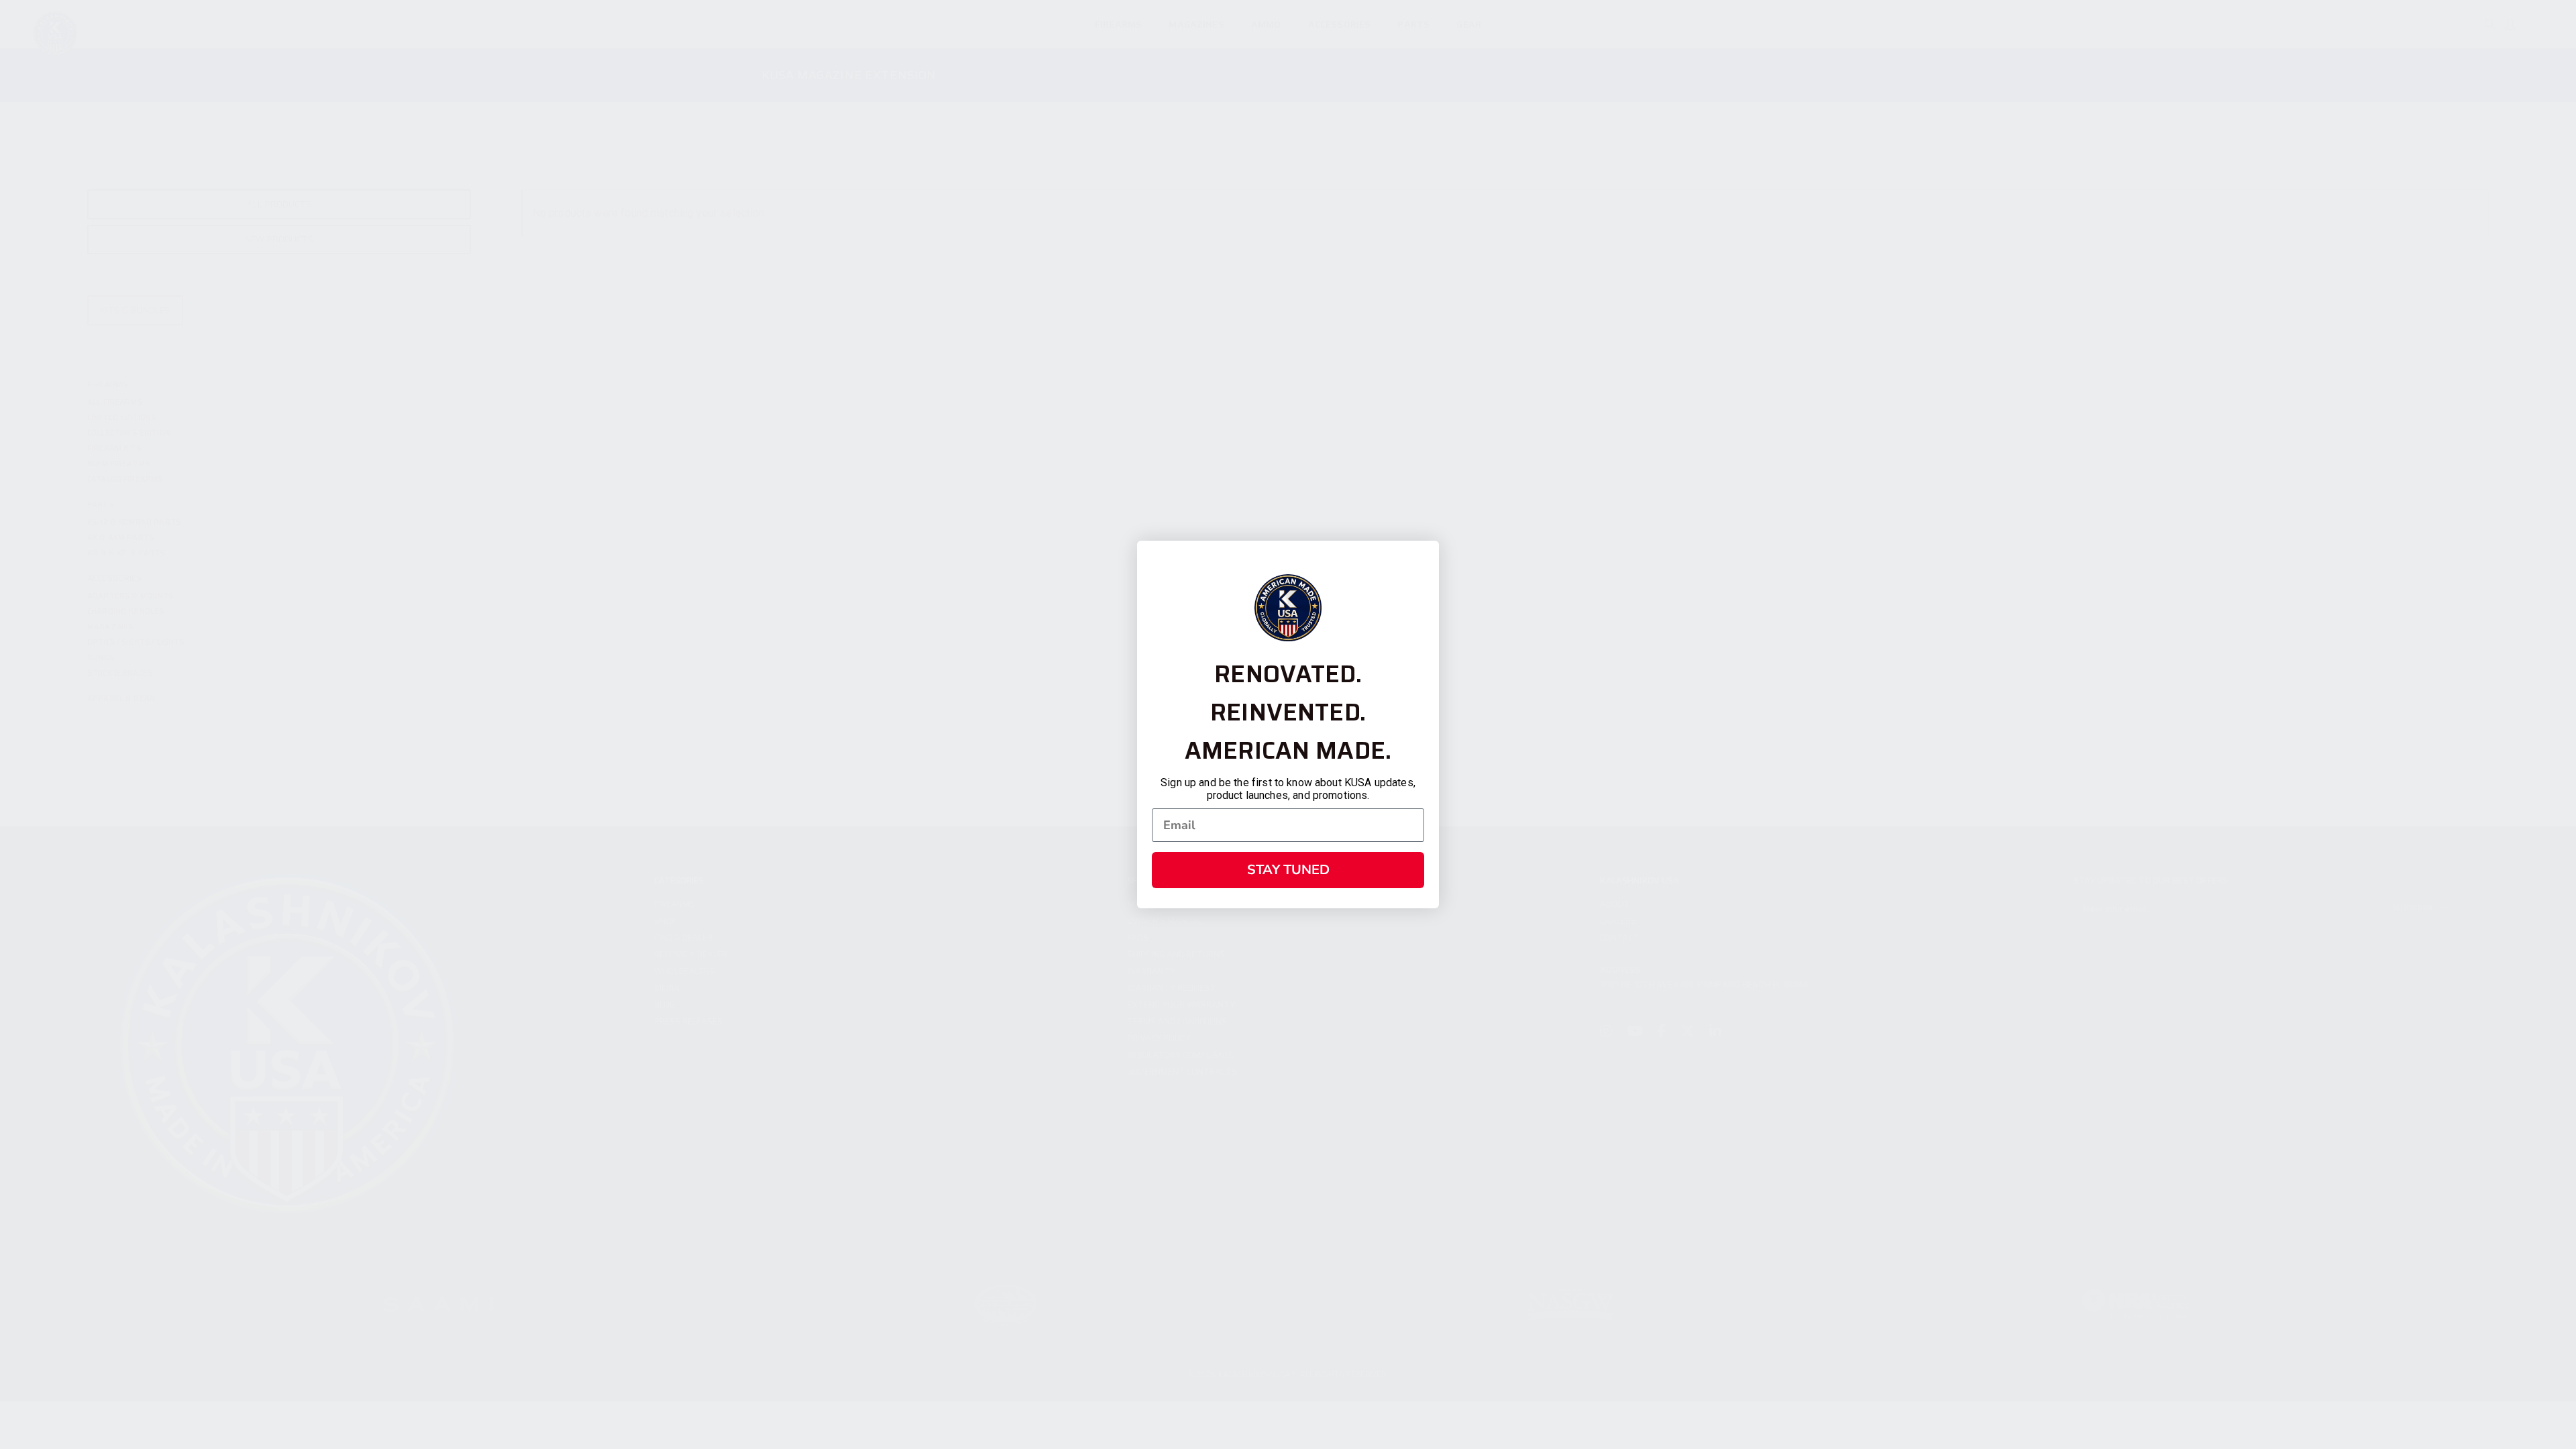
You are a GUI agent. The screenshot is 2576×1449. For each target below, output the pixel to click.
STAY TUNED (1288, 870)
